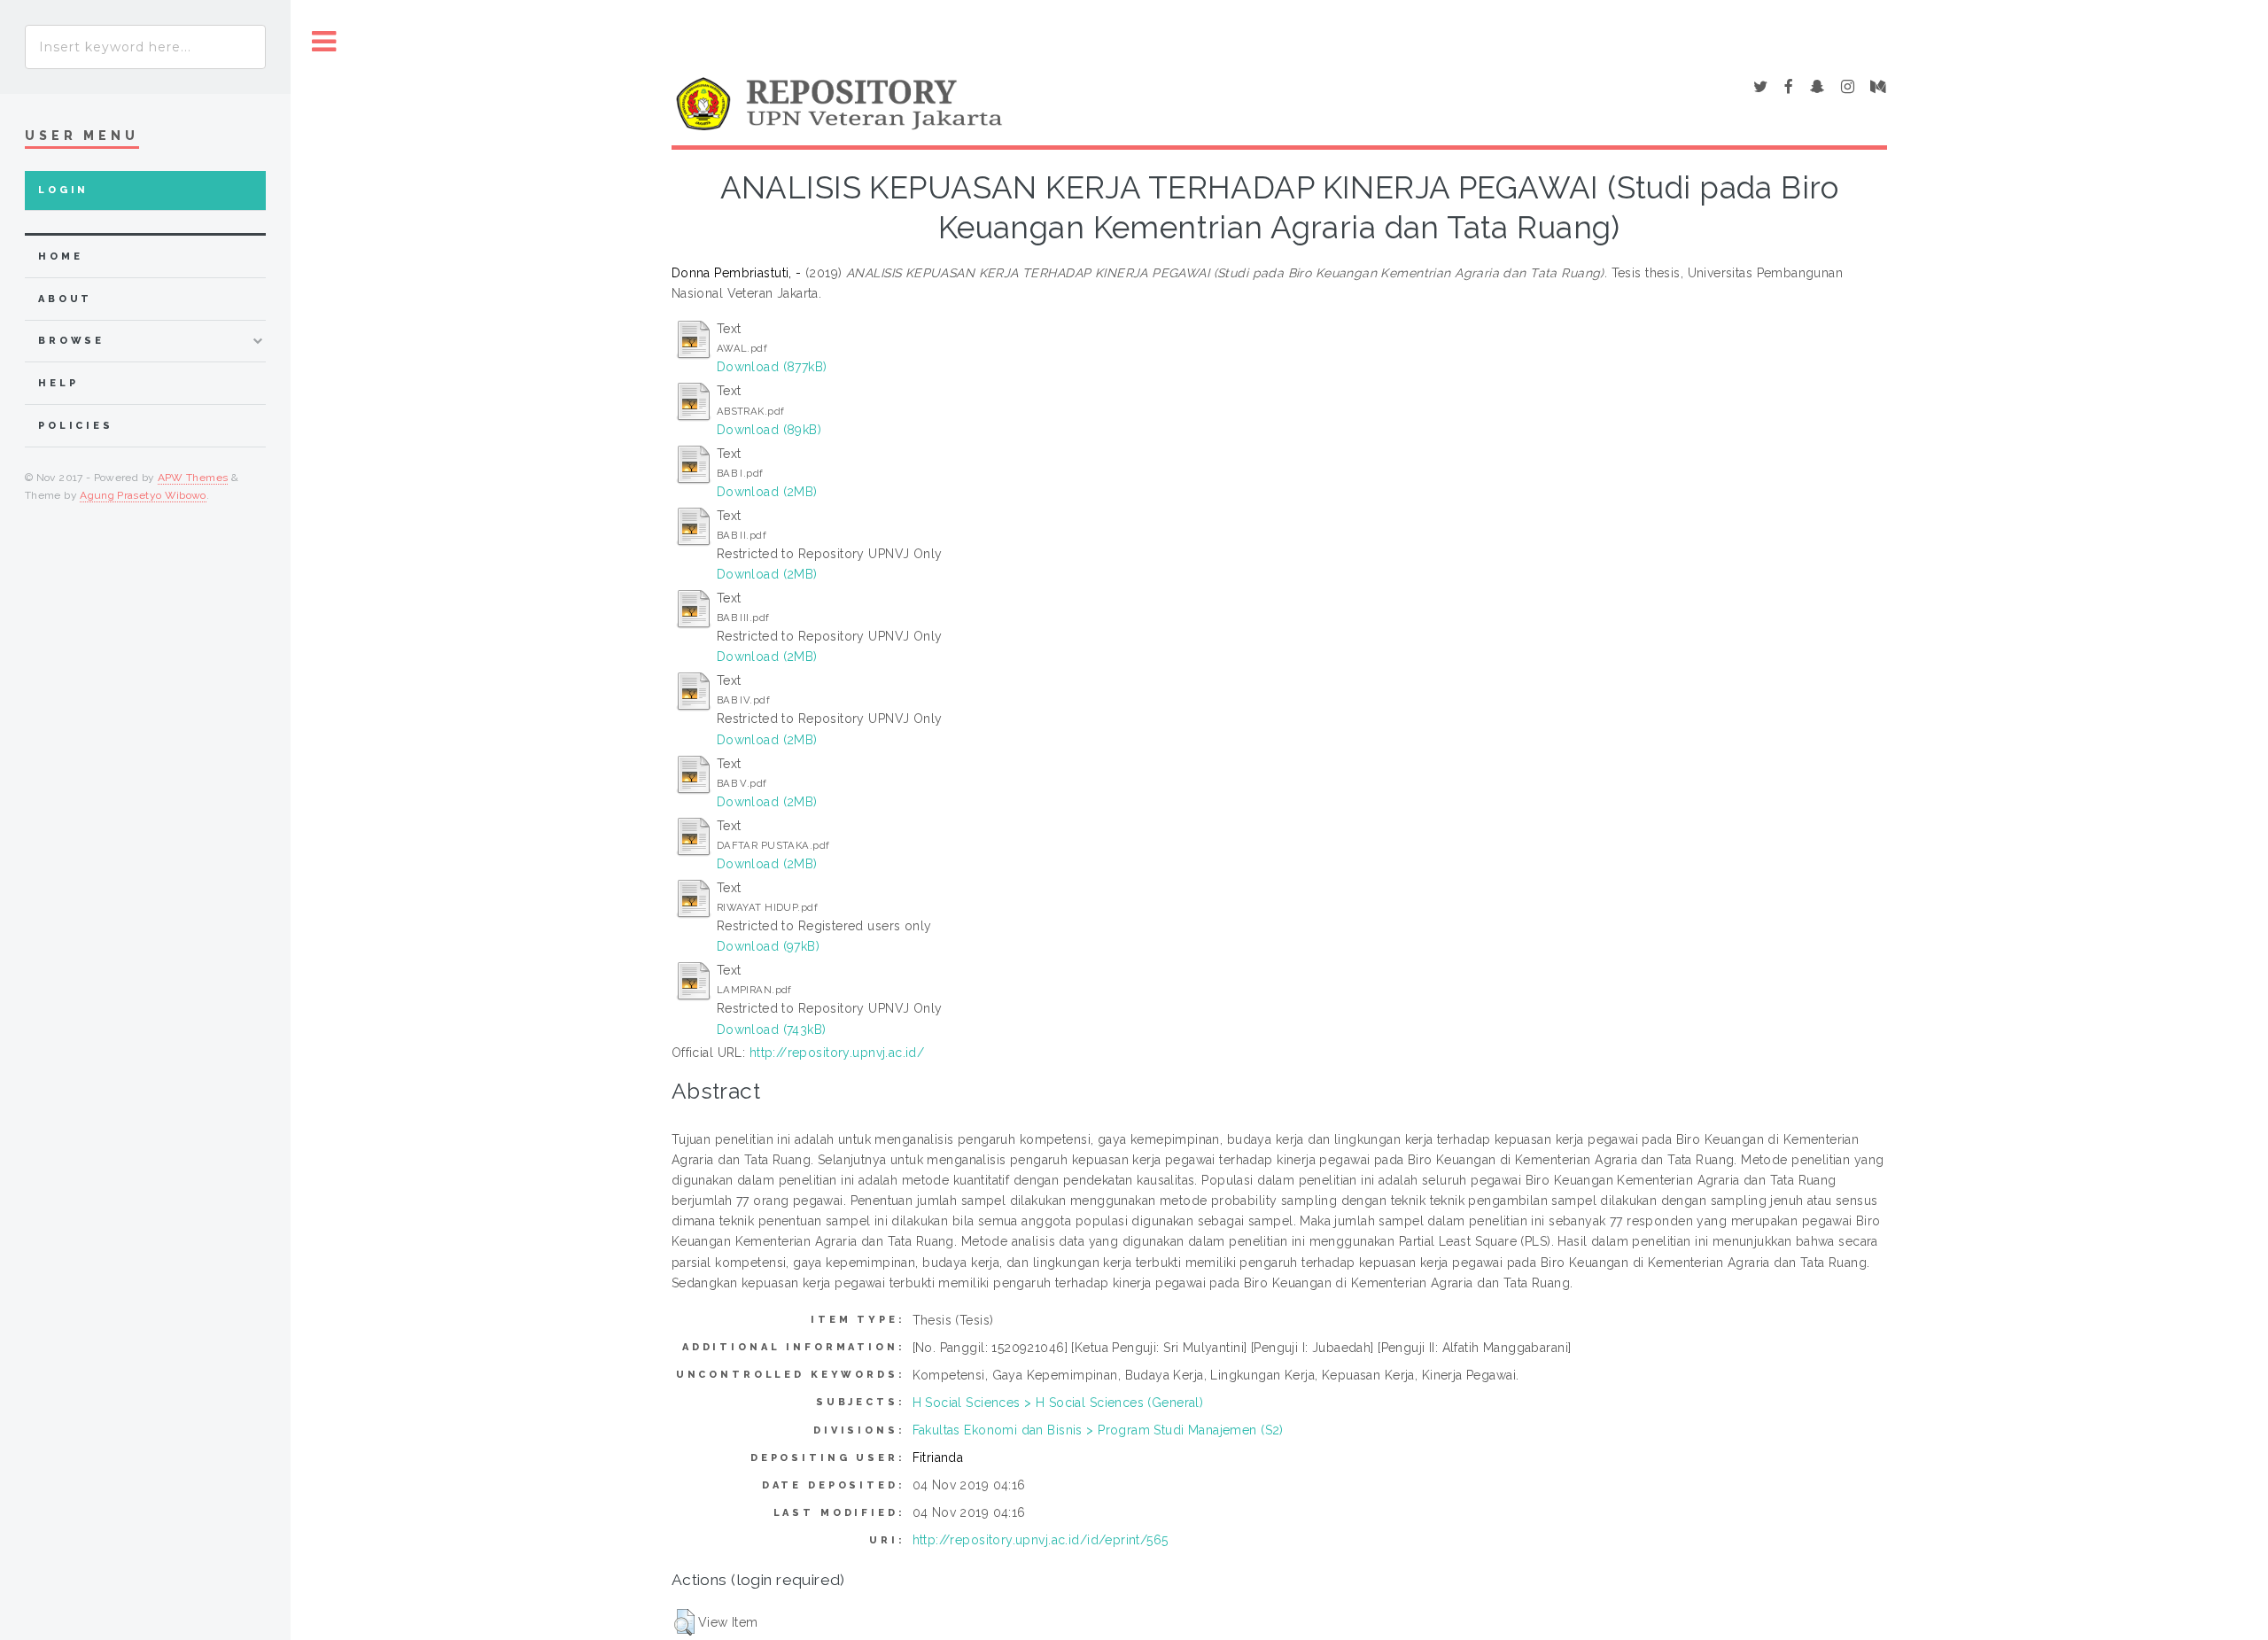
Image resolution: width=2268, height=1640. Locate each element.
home (60, 256)
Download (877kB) (772, 367)
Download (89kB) (769, 430)
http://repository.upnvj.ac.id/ (837, 1053)
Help (58, 383)
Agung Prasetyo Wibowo (143, 495)
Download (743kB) (772, 1030)
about (65, 299)
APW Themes (193, 478)
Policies (76, 426)
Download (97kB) (768, 946)
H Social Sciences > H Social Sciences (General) (1058, 1403)
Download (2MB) (767, 492)
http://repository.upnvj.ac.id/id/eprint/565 (1041, 1540)
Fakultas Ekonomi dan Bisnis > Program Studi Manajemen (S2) (1098, 1430)
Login (63, 190)
